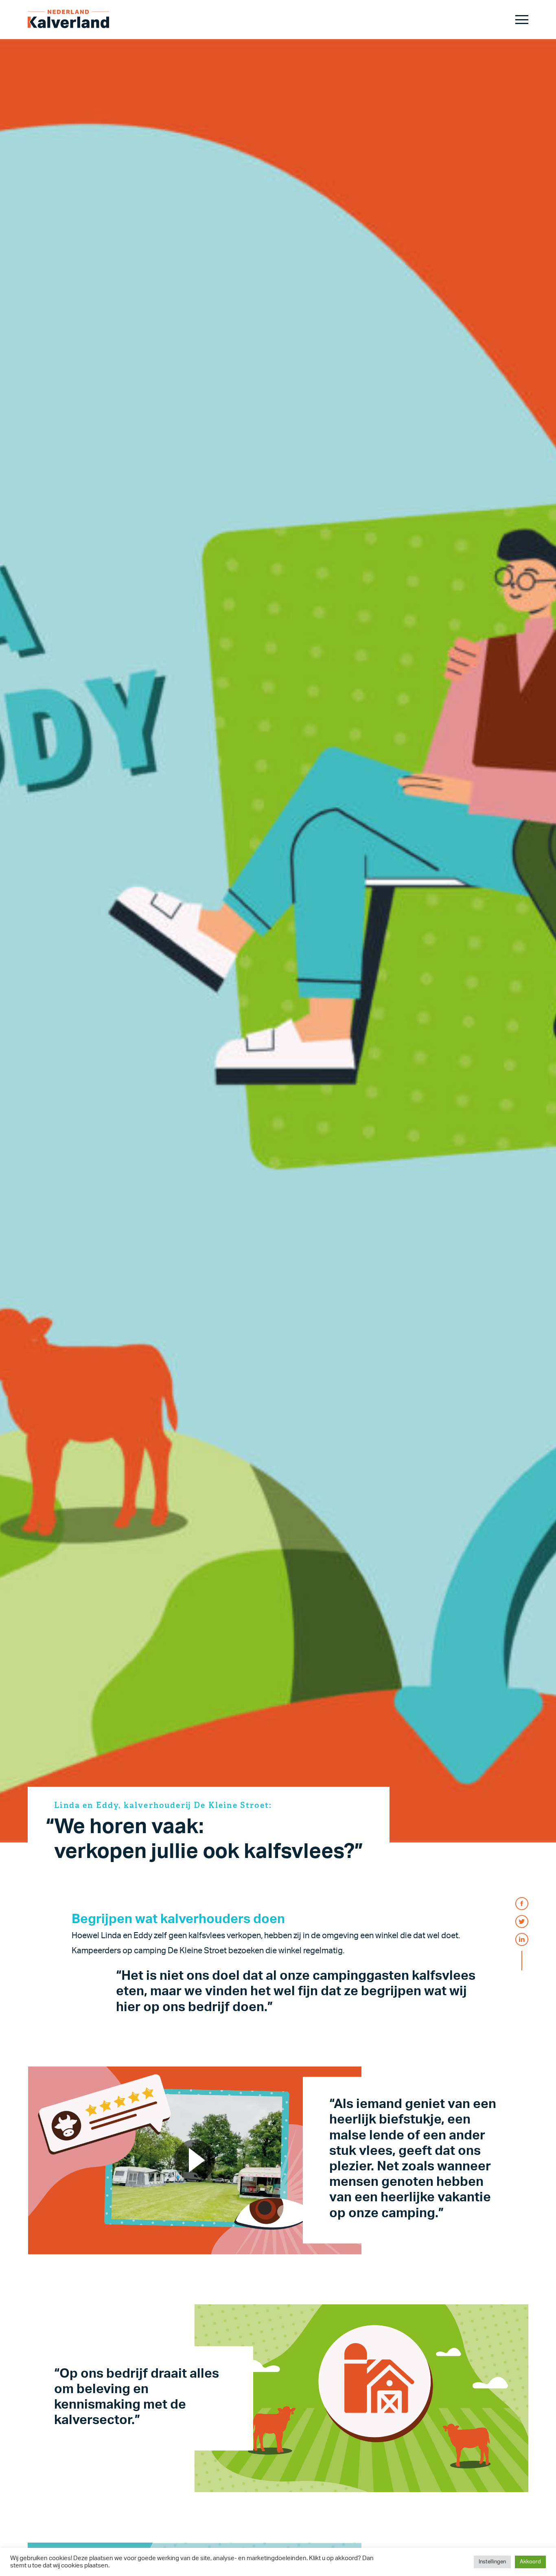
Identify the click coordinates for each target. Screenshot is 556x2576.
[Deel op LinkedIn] (522, 1939)
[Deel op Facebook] (522, 1904)
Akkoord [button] (530, 2562)
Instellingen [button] (492, 2562)
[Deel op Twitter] (522, 1922)
